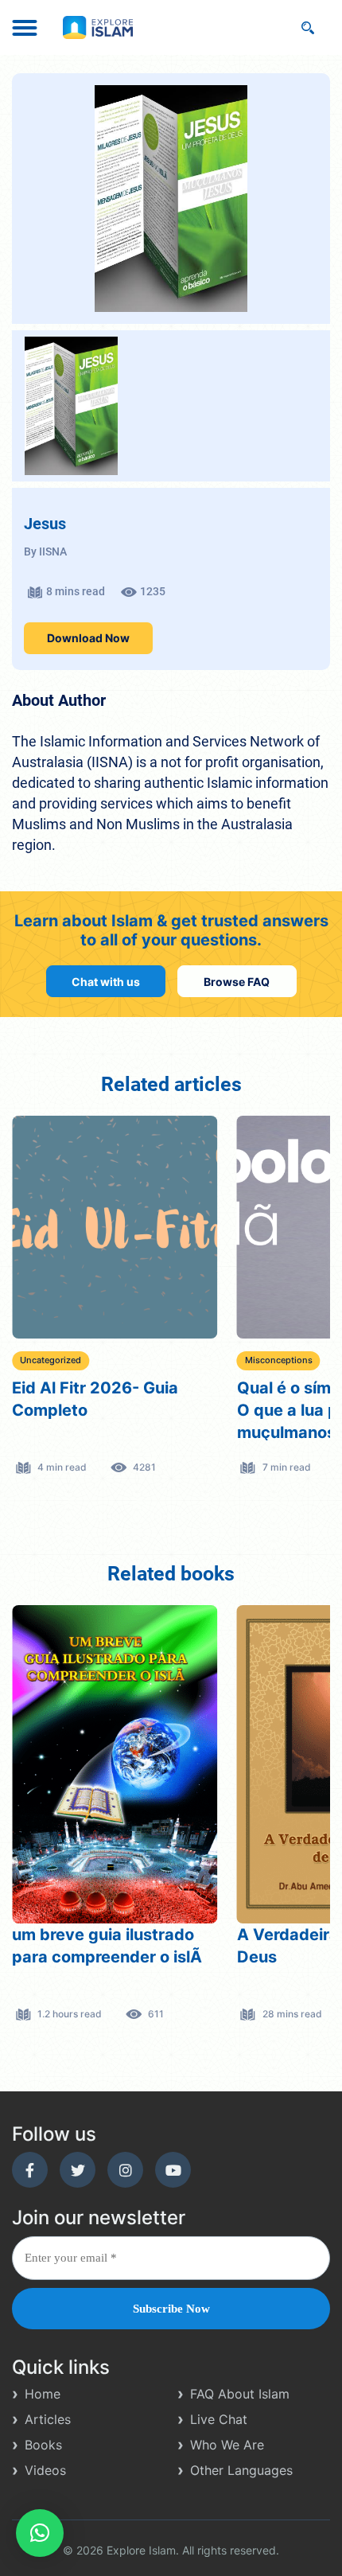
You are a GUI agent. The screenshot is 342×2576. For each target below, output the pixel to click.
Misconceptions (279, 1360)
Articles (48, 2419)
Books (43, 2445)
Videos (45, 2470)
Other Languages (241, 2470)
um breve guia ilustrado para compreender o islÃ (107, 1946)
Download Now (88, 638)
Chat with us (106, 981)
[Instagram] (125, 2170)
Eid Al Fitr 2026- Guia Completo (95, 1399)
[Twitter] (78, 2170)
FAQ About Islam (240, 2394)
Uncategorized (51, 1360)
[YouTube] (173, 2170)
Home (43, 2394)
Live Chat (219, 2419)
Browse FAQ (237, 981)
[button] (40, 2533)
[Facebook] (30, 2170)
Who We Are (227, 2445)
